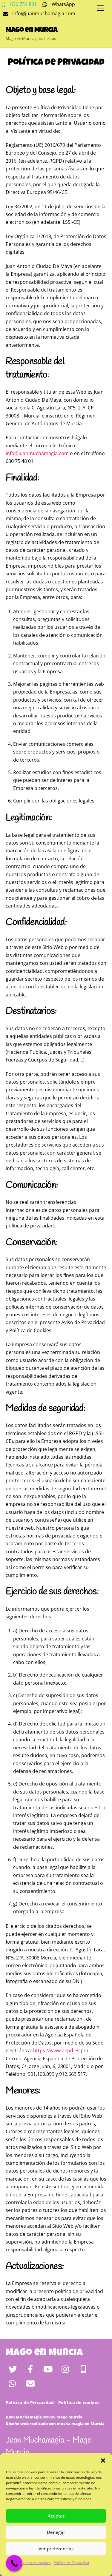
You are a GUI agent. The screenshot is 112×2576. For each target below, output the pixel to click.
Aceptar (56, 2516)
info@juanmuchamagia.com (37, 453)
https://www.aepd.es (56, 2050)
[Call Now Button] (14, 2563)
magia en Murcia (88, 2424)
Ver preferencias (56, 2549)
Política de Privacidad (71, 2563)
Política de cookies (36, 2563)
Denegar (56, 2532)
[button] (103, 2461)
